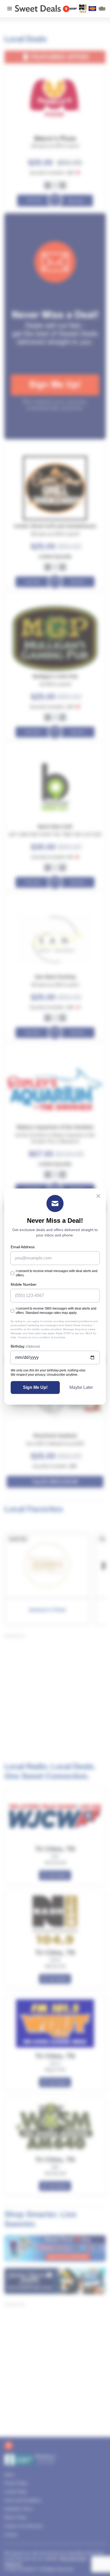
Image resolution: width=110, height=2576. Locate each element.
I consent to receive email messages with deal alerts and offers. (57, 1273)
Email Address (23, 1247)
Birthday (25, 1346)
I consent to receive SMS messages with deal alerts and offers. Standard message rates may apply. (56, 1311)
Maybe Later (81, 1387)
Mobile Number (24, 1284)
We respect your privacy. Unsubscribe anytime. (44, 1375)
